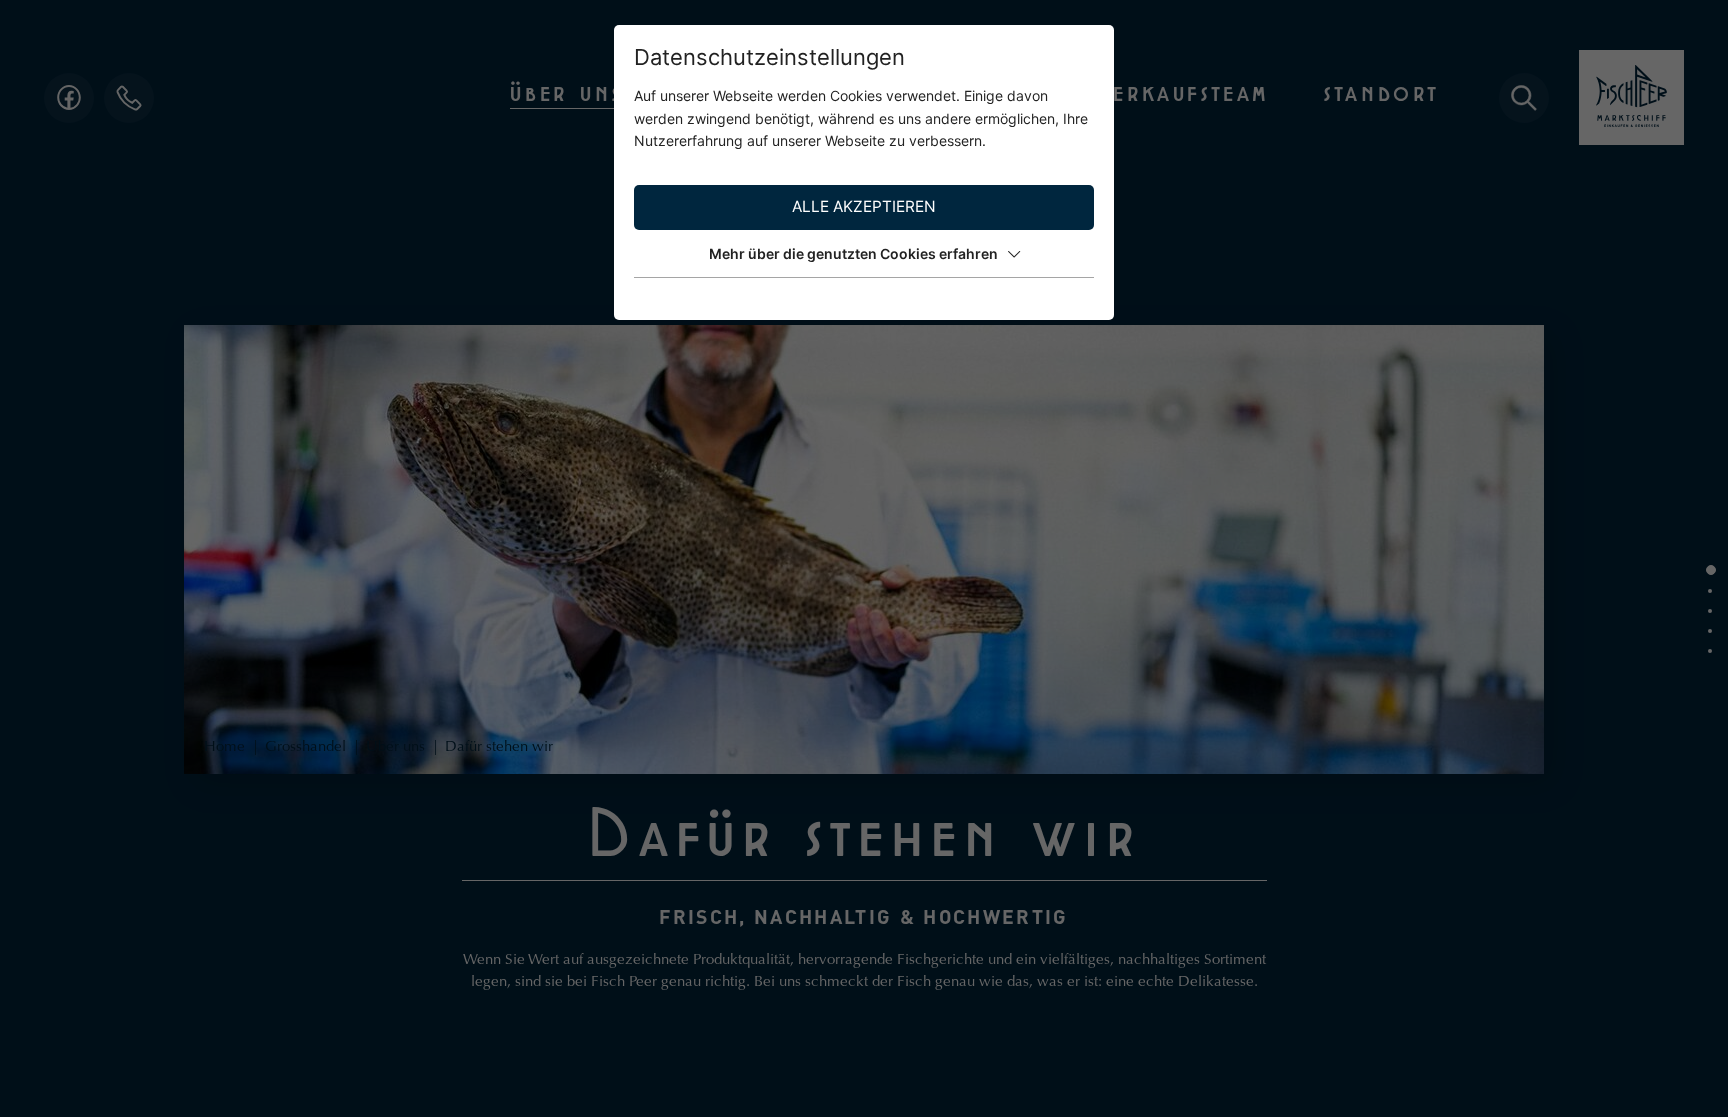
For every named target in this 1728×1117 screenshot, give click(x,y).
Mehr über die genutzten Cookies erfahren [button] (853, 253)
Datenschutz (1054, 299)
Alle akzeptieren (864, 206)
